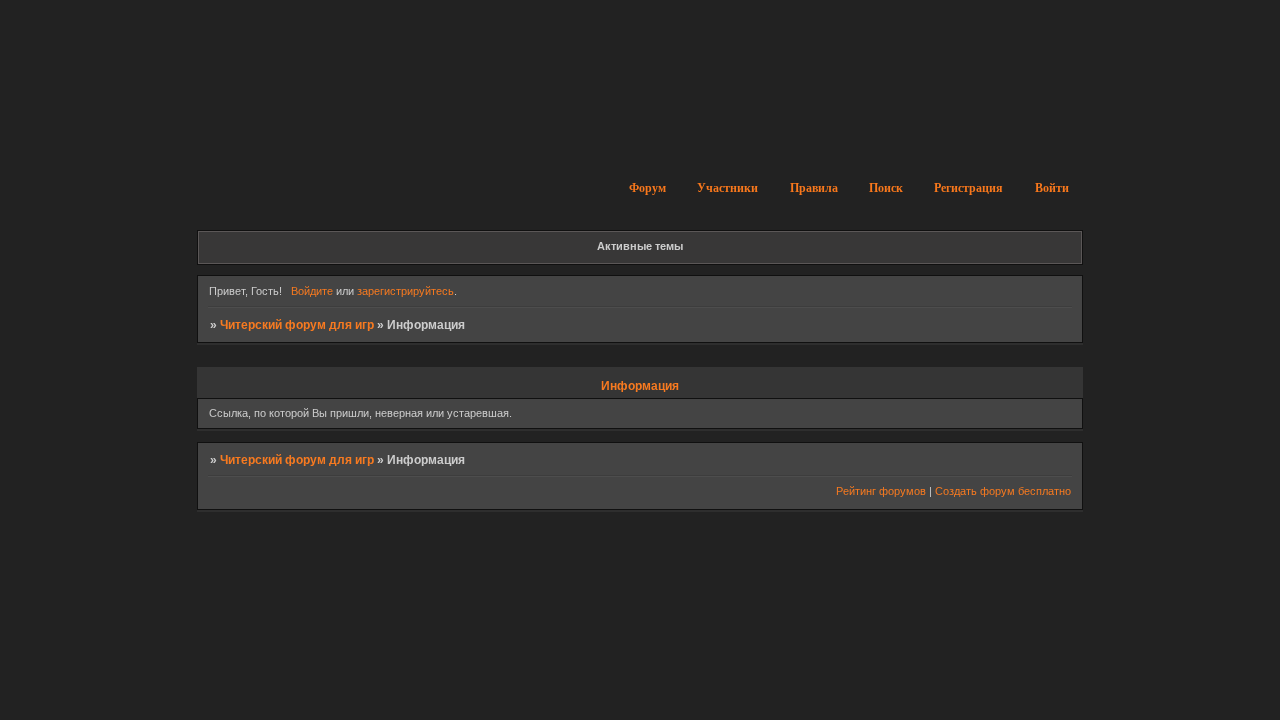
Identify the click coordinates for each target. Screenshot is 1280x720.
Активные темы (640, 246)
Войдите (312, 291)
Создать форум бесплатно (1003, 491)
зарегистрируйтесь (405, 291)
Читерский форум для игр (297, 325)
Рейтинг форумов (881, 491)
